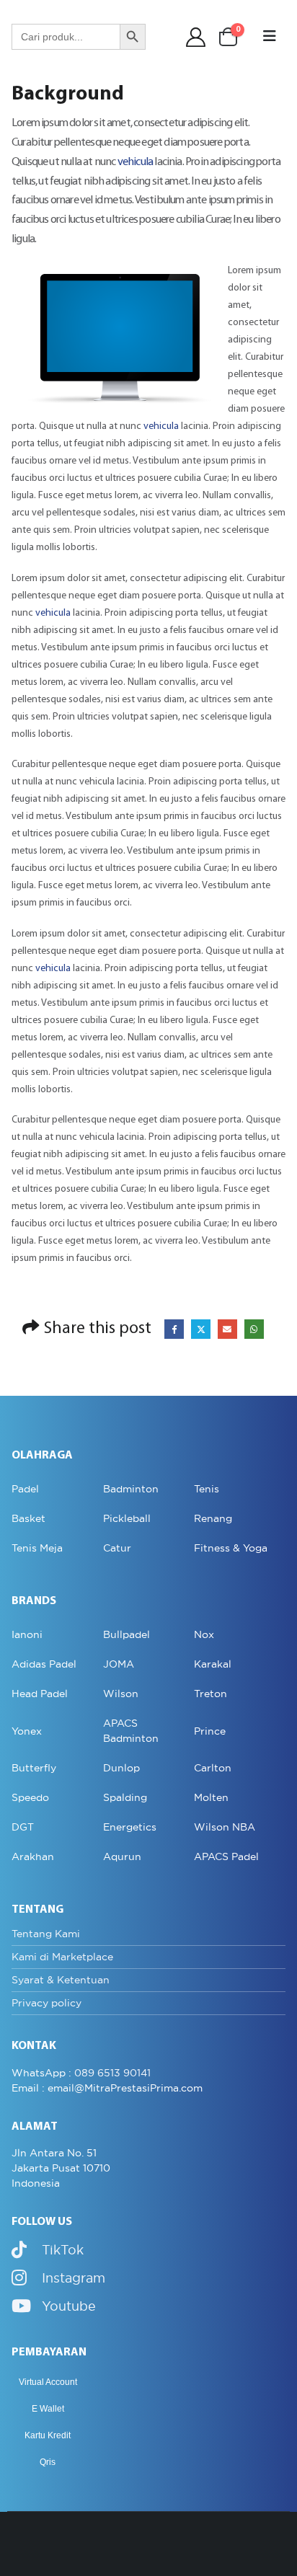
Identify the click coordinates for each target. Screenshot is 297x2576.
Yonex (27, 1731)
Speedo (30, 1797)
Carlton (213, 1768)
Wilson (121, 1694)
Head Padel (40, 1694)
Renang (213, 1518)
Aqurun (122, 1856)
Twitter (201, 1329)
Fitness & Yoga (231, 1548)
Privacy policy (46, 2003)
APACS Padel (226, 1856)
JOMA (119, 1664)
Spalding (125, 1797)
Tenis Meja (37, 1548)
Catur (117, 1548)
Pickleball (127, 1518)
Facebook (174, 1329)
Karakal (213, 1664)
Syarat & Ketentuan (61, 1980)
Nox (204, 1634)
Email (227, 1329)
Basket (28, 1518)
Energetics (130, 1827)
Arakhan (33, 1856)
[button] (270, 37)
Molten (211, 1797)
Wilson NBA (225, 1827)
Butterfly (34, 1768)
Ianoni (27, 1634)
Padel (25, 1489)
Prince (210, 1731)
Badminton (131, 1489)
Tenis (207, 1489)
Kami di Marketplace (62, 1957)
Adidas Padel (44, 1664)
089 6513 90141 (112, 2073)
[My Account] (196, 37)
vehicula (136, 162)
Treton (210, 1694)
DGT (23, 1827)
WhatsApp (254, 1329)
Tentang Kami (46, 1934)
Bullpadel (127, 1634)
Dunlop (121, 1768)
